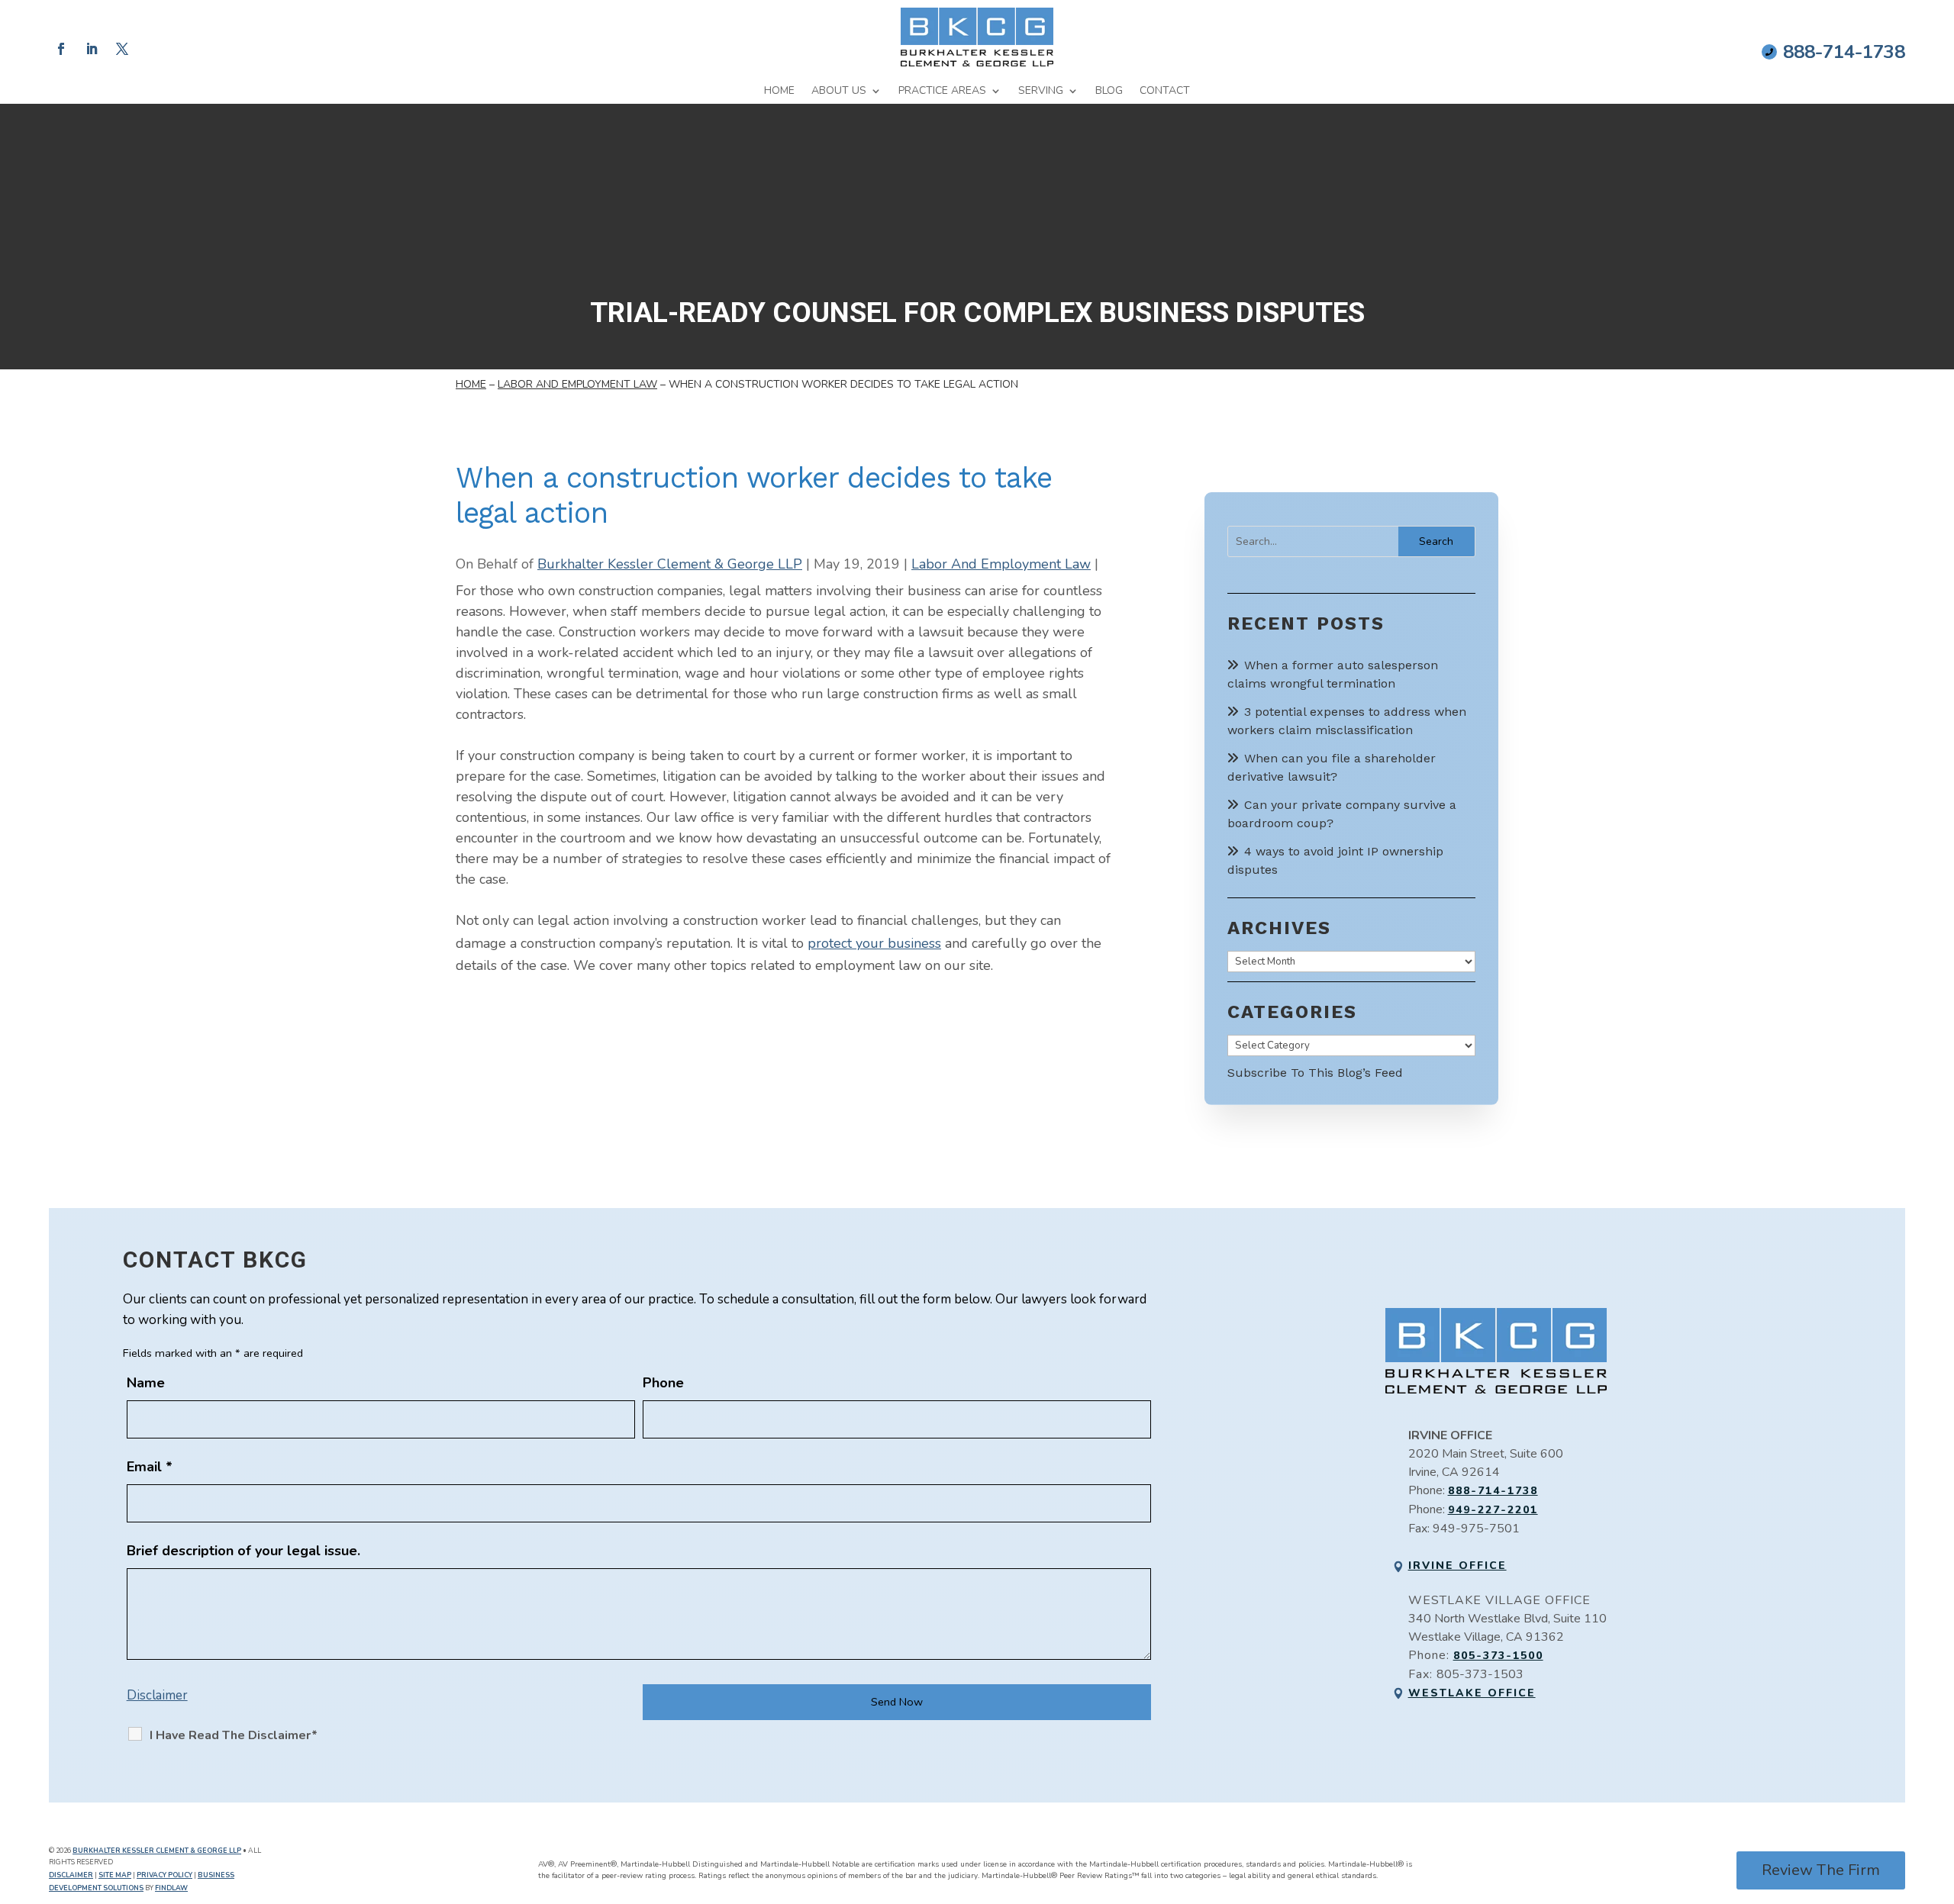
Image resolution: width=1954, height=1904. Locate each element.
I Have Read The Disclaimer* (234, 1735)
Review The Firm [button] (1821, 1870)
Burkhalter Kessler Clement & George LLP (670, 564)
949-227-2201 (1493, 1510)
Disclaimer (157, 1695)
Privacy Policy (164, 1875)
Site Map (115, 1875)
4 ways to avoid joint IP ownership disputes (1335, 860)
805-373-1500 (1498, 1656)
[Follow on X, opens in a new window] (122, 49)
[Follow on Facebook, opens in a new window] (61, 49)
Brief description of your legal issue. (243, 1551)
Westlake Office (1472, 1693)
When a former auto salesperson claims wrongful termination (1333, 674)
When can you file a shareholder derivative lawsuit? (1332, 767)
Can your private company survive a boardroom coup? (1342, 814)
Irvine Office (1457, 1566)
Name (146, 1383)
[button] (1939, 1793)
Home (779, 91)
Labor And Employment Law (1001, 564)
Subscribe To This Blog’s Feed (1315, 1073)
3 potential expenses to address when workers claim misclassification (1347, 721)
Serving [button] (1041, 91)
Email (150, 1467)
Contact (1165, 91)
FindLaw (171, 1888)
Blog (1109, 91)
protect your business (874, 943)
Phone (663, 1383)
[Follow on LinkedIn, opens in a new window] (92, 49)
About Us (839, 91)
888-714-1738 (1844, 52)
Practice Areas (942, 91)
